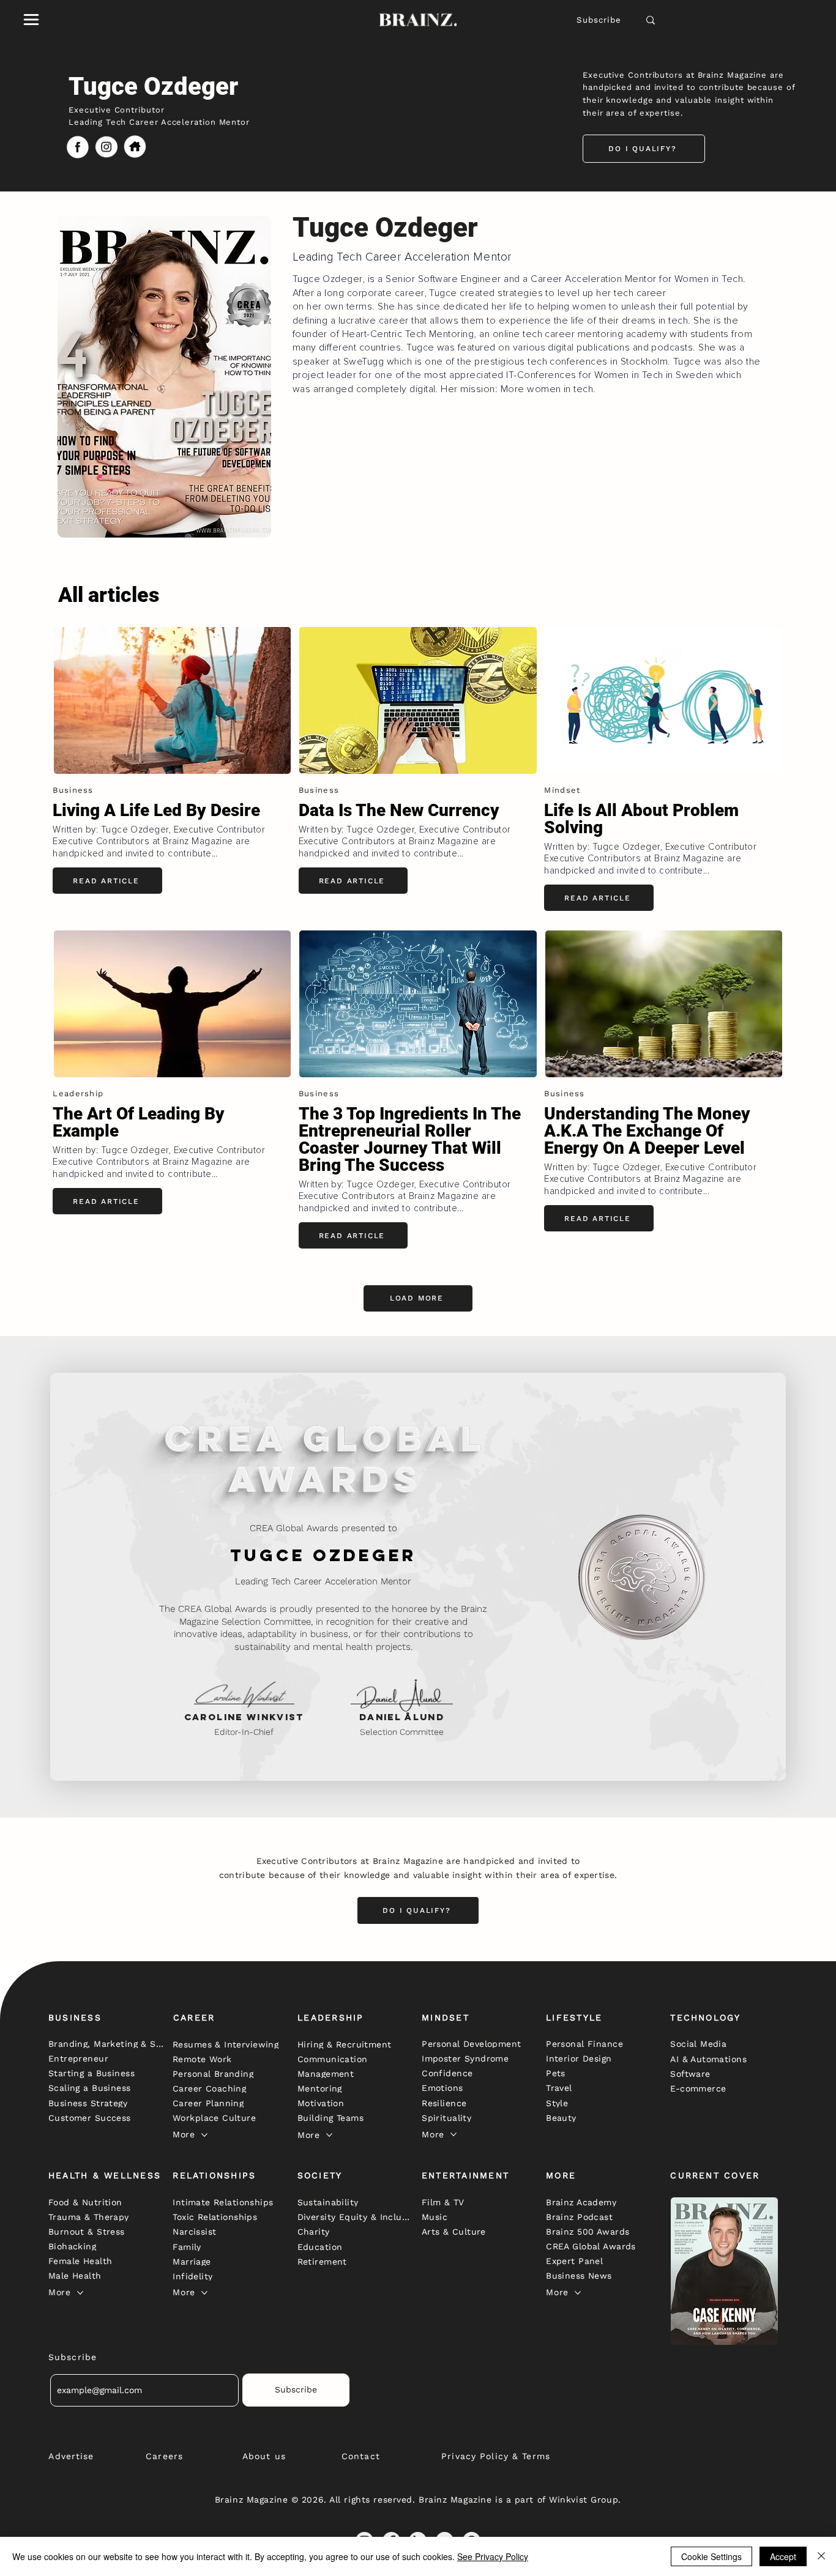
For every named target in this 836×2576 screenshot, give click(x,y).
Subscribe (599, 20)
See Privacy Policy (493, 2556)
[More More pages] (204, 2135)
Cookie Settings (711, 2556)
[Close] (821, 2556)
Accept (783, 2556)
